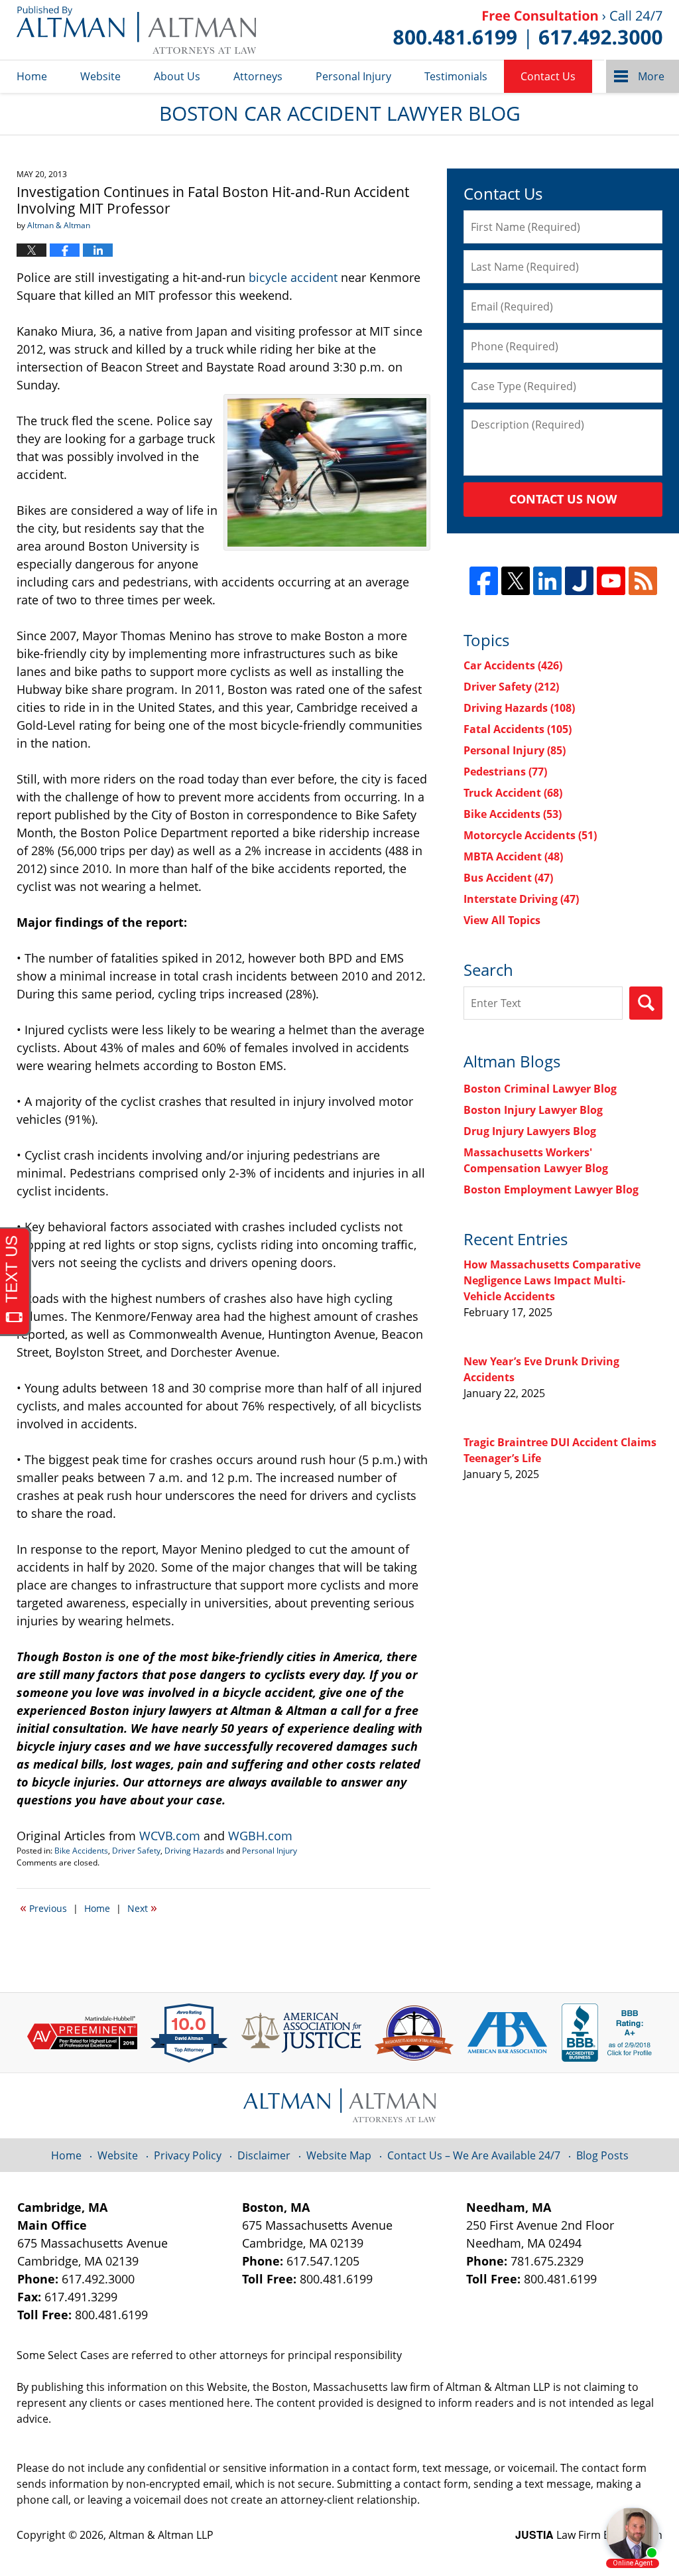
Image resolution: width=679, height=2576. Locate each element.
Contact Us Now (563, 499)
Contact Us (548, 76)
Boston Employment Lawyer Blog (551, 1189)
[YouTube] (611, 581)
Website (100, 76)
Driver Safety (136, 1851)
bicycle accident (293, 277)
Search (646, 1003)
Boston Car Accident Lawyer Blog (136, 30)
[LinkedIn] (547, 581)
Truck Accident (513, 793)
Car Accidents (513, 665)
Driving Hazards (194, 1851)
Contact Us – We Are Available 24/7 (474, 2155)
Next (142, 1907)
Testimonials (456, 76)
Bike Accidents (81, 1851)
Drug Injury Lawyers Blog (530, 1131)
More (651, 76)
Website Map (339, 2155)
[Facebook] (484, 581)
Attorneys (258, 76)
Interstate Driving (521, 899)
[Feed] (643, 581)
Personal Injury (353, 76)
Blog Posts (602, 2155)
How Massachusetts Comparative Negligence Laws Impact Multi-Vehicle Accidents (552, 1280)
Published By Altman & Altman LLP (528, 30)
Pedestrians (505, 772)
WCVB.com (170, 1836)
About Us (177, 76)
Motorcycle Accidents (530, 835)
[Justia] (579, 581)
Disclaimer (264, 2155)
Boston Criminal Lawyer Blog (540, 1089)
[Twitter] (516, 581)
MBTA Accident (513, 856)
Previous (43, 1907)
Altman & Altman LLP (161, 2535)
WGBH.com (260, 1836)
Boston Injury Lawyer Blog (533, 1110)
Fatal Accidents (518, 729)
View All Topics (502, 920)
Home (32, 76)
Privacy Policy (188, 2155)
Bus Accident (508, 878)
